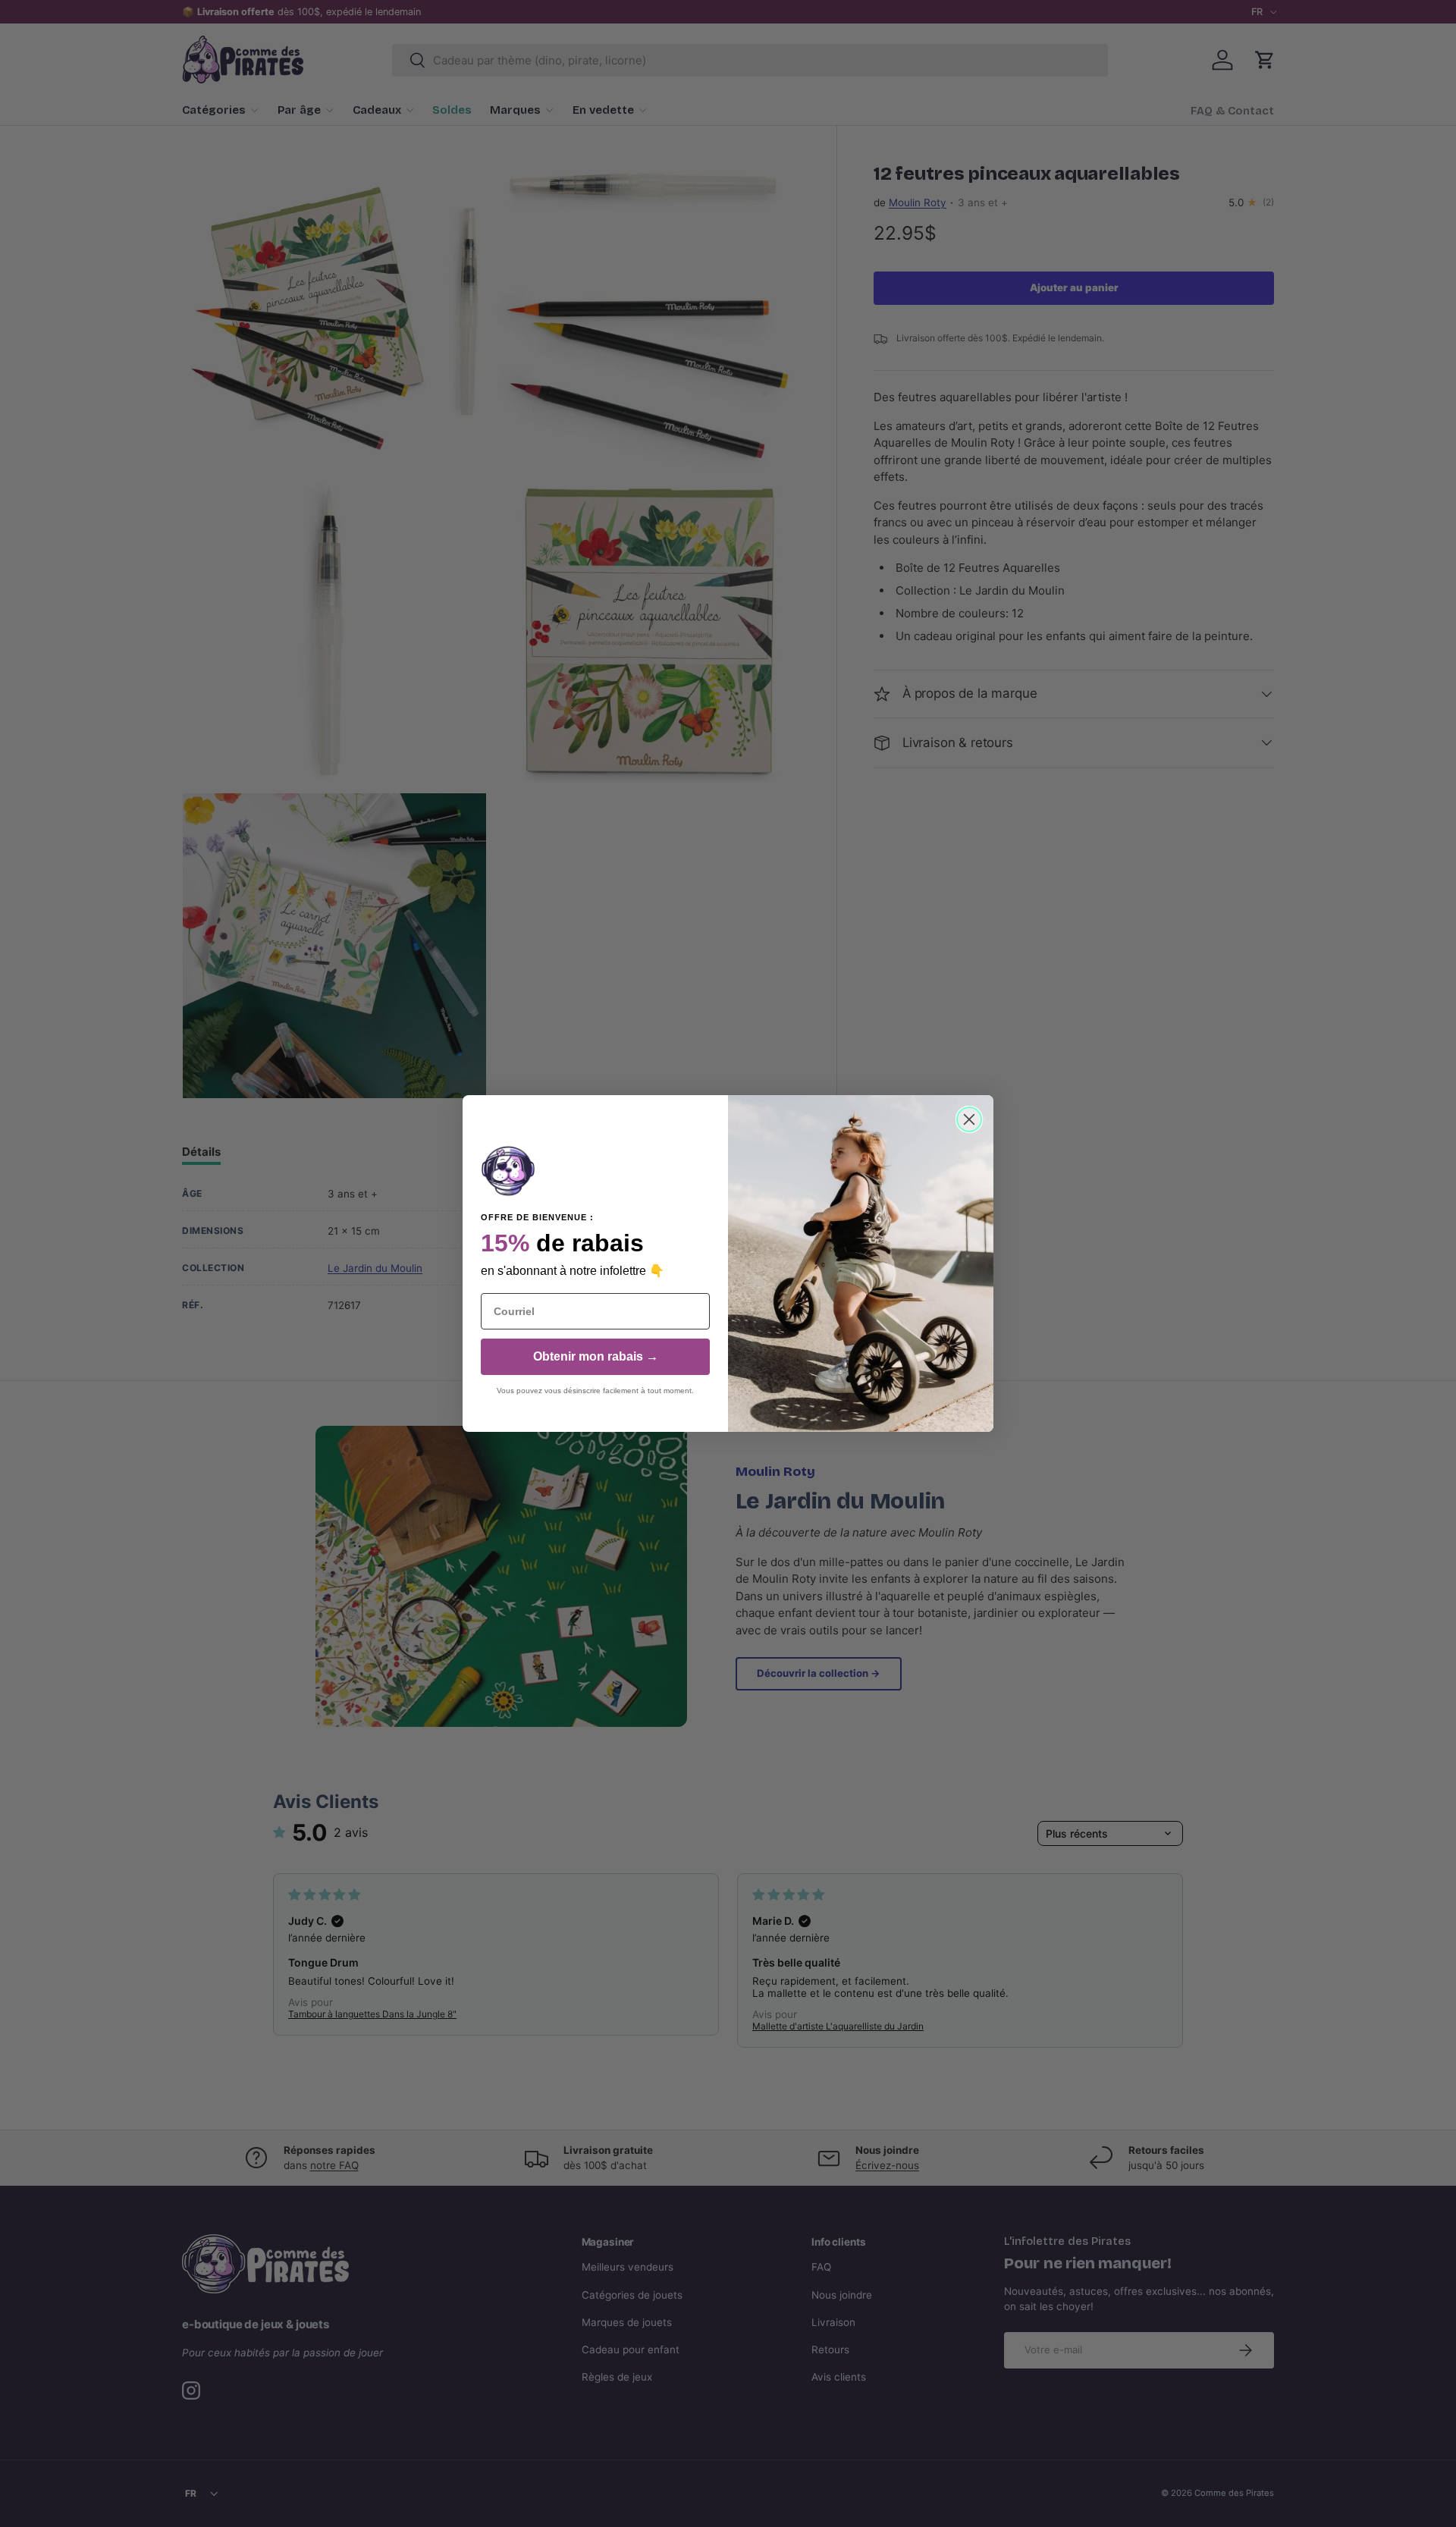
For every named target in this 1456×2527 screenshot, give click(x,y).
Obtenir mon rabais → (596, 1356)
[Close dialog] (969, 1119)
